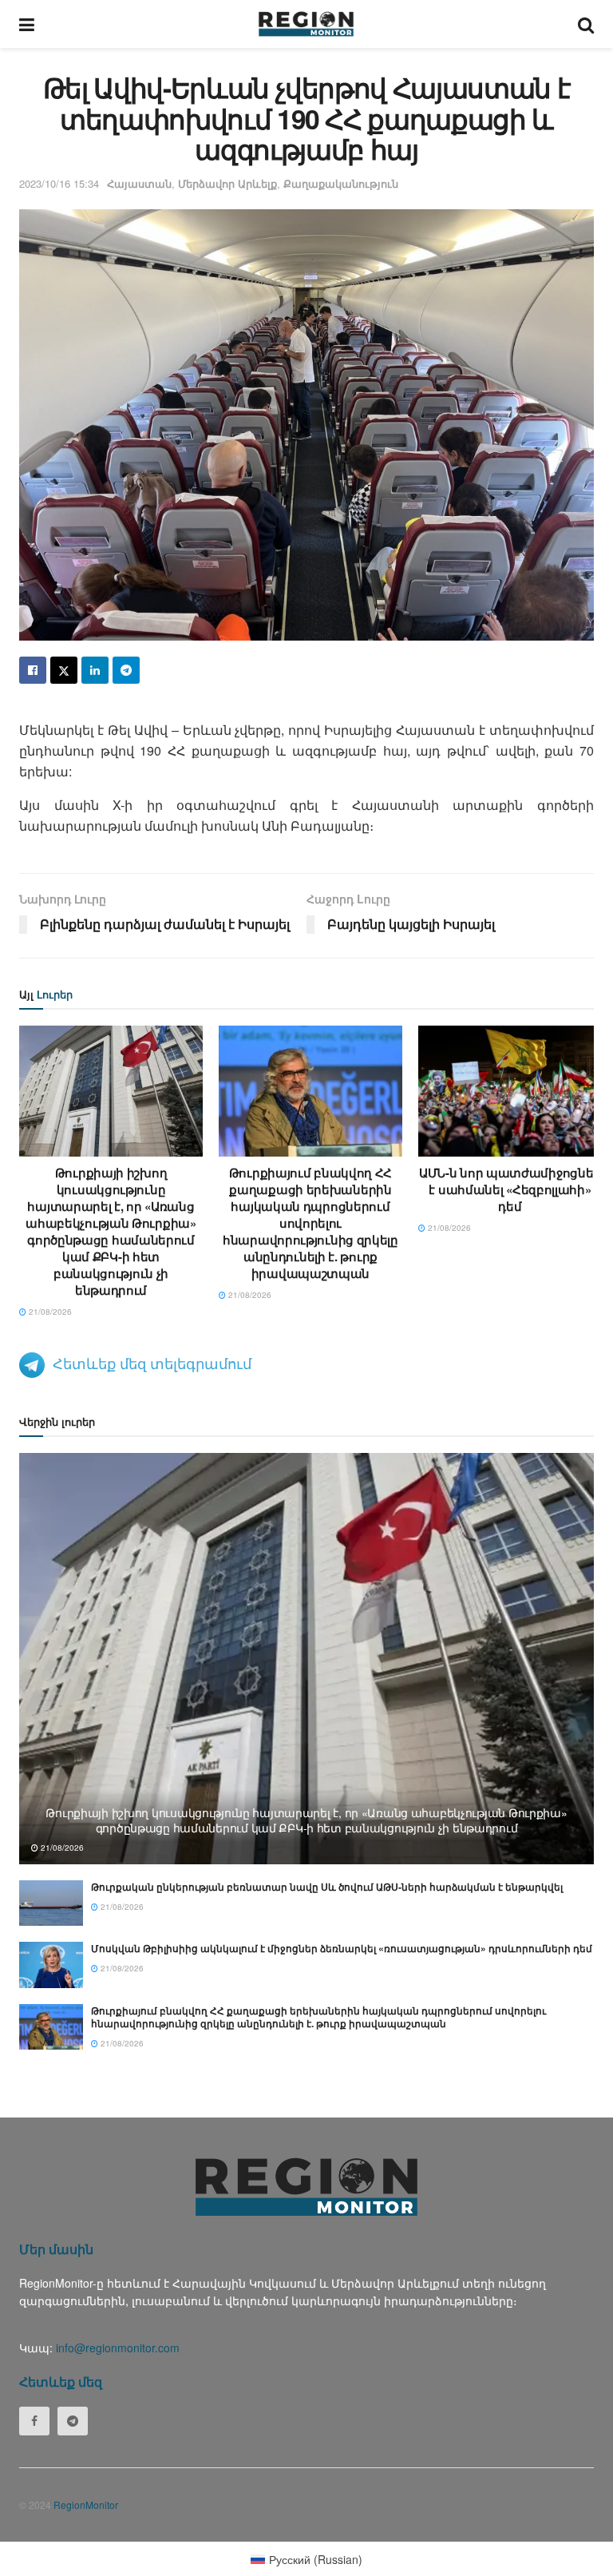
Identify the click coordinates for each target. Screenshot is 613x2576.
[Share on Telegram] (126, 670)
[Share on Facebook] (33, 670)
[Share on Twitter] (64, 670)
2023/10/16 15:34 (59, 183)
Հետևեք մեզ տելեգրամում (152, 1363)
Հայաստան (139, 183)
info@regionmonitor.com (118, 2348)
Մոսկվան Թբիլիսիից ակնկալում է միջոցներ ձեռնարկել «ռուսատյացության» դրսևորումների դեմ (342, 1948)
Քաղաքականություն (341, 183)
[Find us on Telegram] (73, 2421)
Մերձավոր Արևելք (227, 183)
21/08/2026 (49, 1312)
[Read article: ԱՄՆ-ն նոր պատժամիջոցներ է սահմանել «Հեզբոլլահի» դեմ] (510, 1091)
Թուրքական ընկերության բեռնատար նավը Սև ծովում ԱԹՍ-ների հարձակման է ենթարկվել (327, 1887)
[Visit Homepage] (306, 24)
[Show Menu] (27, 24)
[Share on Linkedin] (95, 670)
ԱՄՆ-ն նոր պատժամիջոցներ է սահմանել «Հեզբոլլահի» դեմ (510, 1189)
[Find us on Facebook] (34, 2421)
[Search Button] (586, 24)
